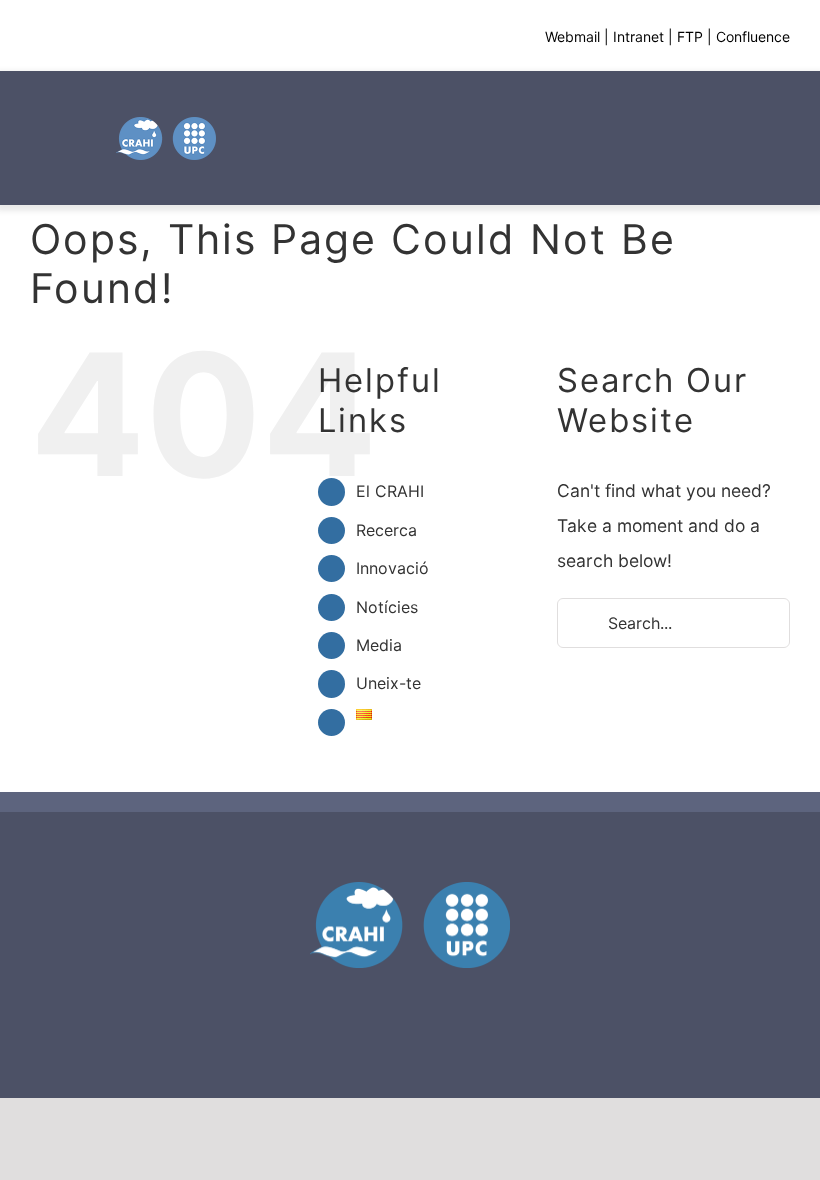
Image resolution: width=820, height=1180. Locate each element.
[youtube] (410, 998)
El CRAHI (390, 491)
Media (379, 645)
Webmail (572, 36)
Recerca (386, 530)
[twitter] (374, 998)
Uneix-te (388, 683)
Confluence (753, 36)
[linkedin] (446, 998)
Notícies (387, 607)
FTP (690, 36)
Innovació (392, 568)
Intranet (638, 36)
